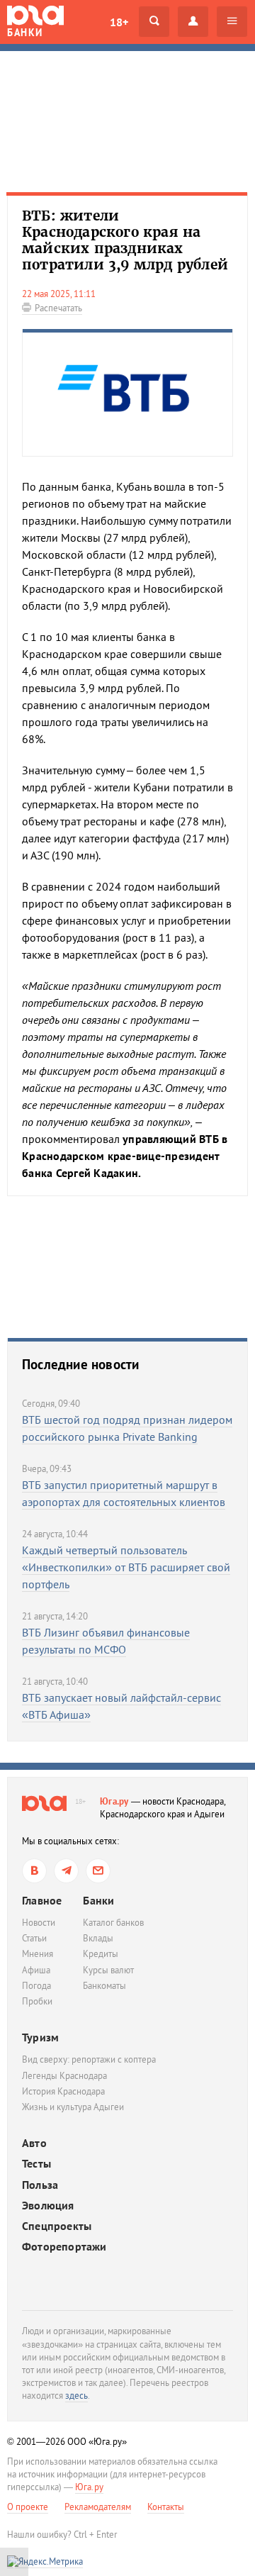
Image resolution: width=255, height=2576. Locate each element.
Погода (36, 1986)
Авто (34, 2143)
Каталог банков (113, 1923)
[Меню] (232, 22)
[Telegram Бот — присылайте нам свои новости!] (98, 1871)
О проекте (28, 2507)
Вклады (98, 1938)
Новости (39, 1923)
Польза (40, 2185)
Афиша (36, 1970)
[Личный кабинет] (193, 22)
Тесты (36, 2164)
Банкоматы (104, 1986)
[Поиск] (154, 22)
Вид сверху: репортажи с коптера (89, 2059)
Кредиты (101, 1954)
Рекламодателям (98, 2507)
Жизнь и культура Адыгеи (73, 2107)
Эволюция (48, 2206)
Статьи (34, 1938)
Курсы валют (108, 1970)
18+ (119, 22)
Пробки (37, 2001)
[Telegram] (66, 1871)
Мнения (38, 1954)
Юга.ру (114, 1801)
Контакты (166, 2507)
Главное (42, 1900)
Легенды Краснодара (64, 2076)
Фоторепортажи (64, 2247)
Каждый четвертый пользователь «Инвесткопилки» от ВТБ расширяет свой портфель (126, 1567)
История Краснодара (63, 2091)
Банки (98, 1900)
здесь (76, 2396)
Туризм (40, 2037)
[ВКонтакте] (34, 1871)
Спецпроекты (57, 2226)
